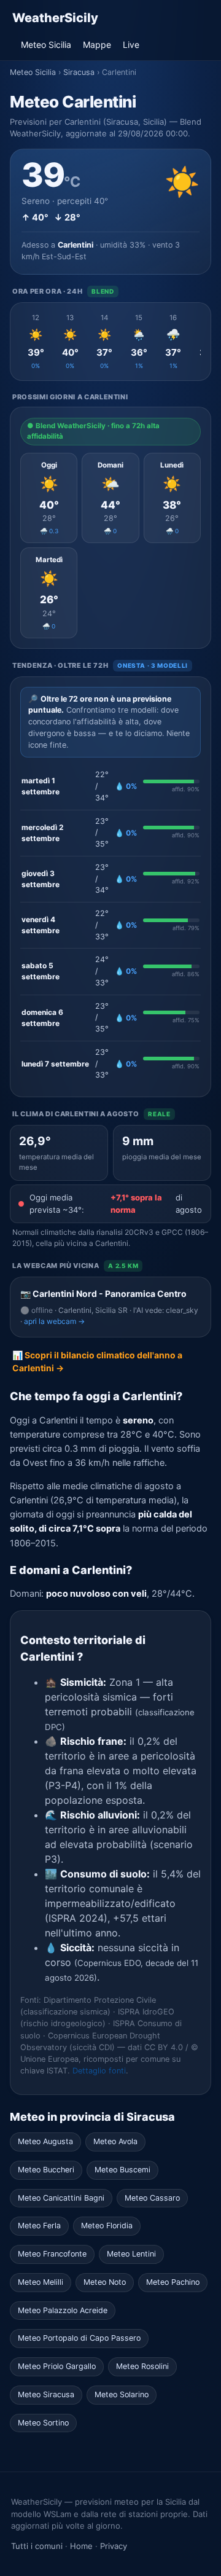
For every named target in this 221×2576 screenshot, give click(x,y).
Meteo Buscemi (122, 2170)
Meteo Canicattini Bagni (61, 2198)
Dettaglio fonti (99, 2071)
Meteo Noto (105, 2282)
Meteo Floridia (107, 2226)
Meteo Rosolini (142, 2366)
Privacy (114, 2546)
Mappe (97, 45)
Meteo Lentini (131, 2254)
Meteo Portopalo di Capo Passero (79, 2338)
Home (81, 2546)
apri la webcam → (54, 1321)
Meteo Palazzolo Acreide (63, 2310)
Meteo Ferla (39, 2226)
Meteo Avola (115, 2141)
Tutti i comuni (37, 2546)
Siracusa (79, 72)
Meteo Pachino (173, 2282)
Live (131, 45)
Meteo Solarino (122, 2394)
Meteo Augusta (45, 2141)
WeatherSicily (55, 18)
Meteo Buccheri (46, 2170)
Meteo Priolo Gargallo (57, 2366)
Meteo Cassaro (152, 2198)
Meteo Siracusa (46, 2394)
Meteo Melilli (41, 2282)
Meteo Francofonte (52, 2254)
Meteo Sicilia (46, 45)
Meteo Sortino (43, 2423)
